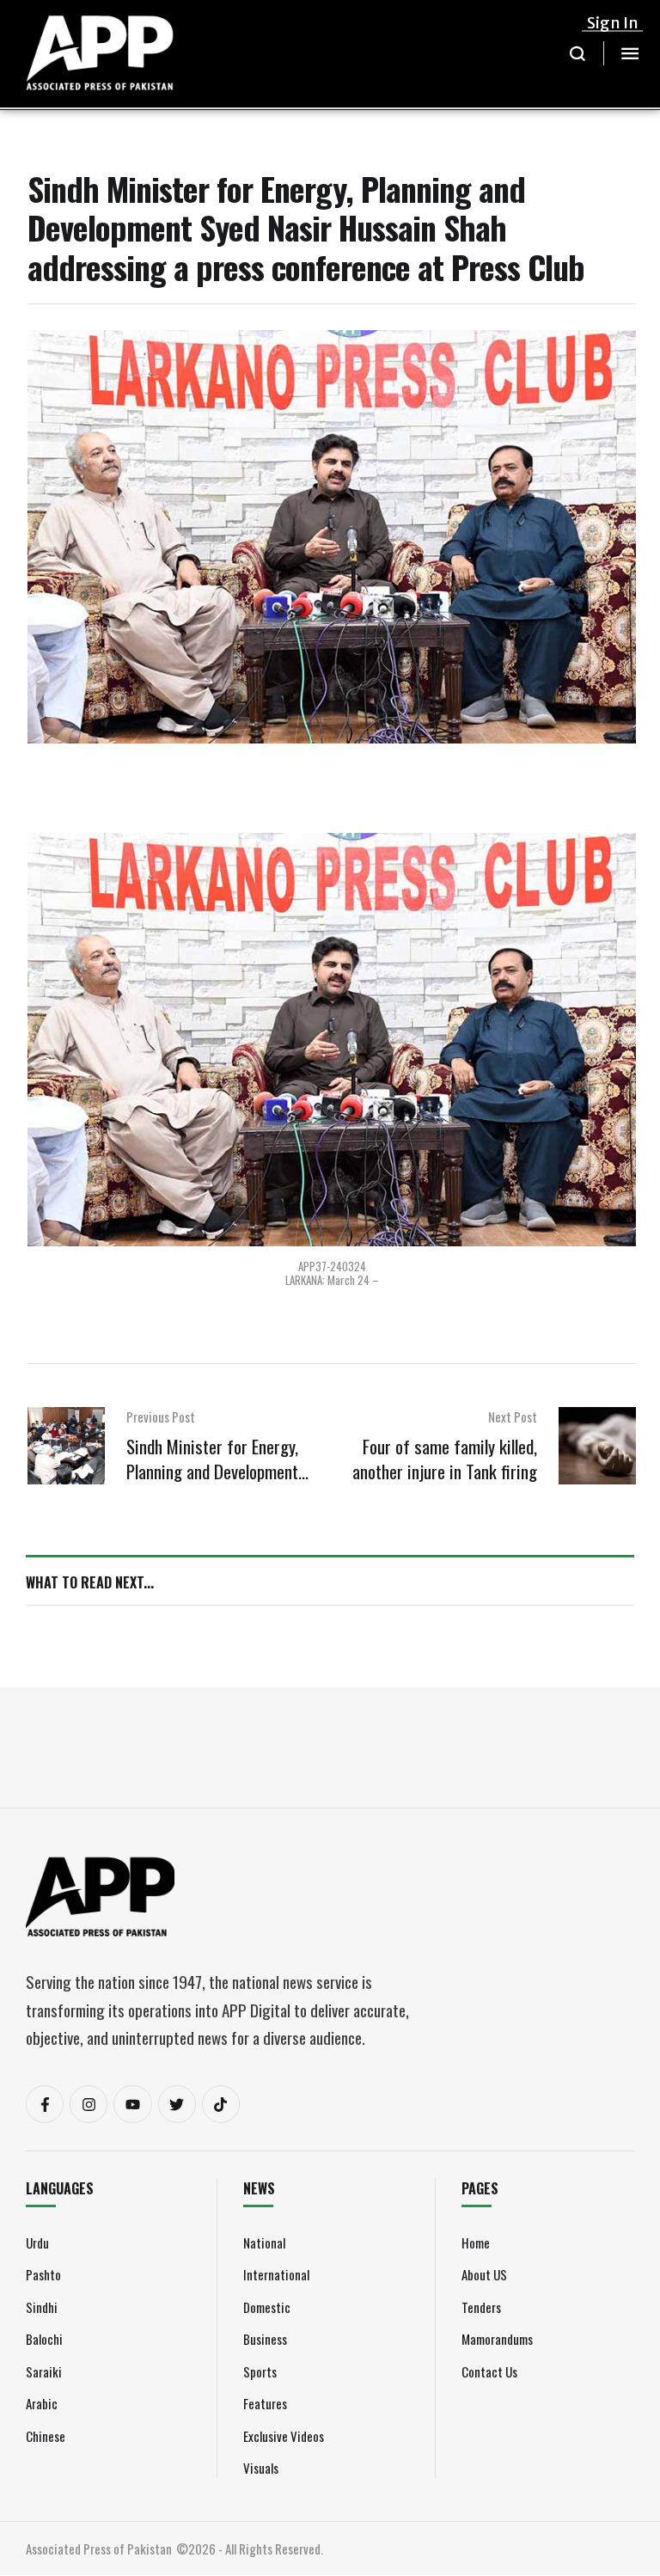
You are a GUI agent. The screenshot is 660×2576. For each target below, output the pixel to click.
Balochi (44, 2339)
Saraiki (44, 2371)
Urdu (37, 2243)
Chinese (46, 2436)
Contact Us (489, 2371)
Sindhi (42, 2307)
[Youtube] (132, 2104)
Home (476, 2243)
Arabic (42, 2403)
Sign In (613, 23)
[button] (578, 53)
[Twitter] (177, 2104)
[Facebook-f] (45, 2104)
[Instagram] (89, 2104)
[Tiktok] (221, 2104)
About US (484, 2274)
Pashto (43, 2274)
